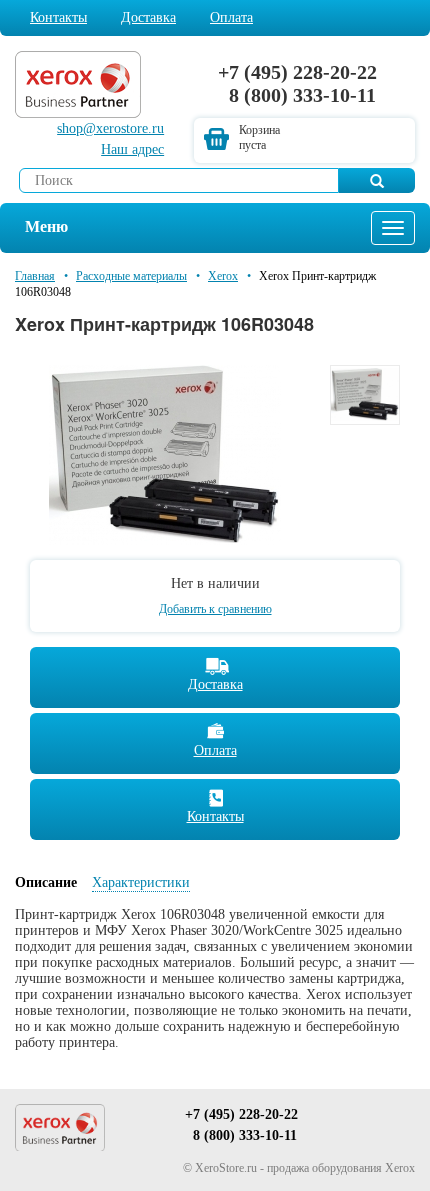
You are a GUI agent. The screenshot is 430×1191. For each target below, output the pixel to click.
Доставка (148, 17)
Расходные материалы (131, 276)
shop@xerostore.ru (110, 128)
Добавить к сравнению (215, 609)
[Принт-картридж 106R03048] (165, 453)
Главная (35, 276)
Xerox (223, 276)
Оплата (231, 17)
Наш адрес (132, 149)
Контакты (58, 17)
